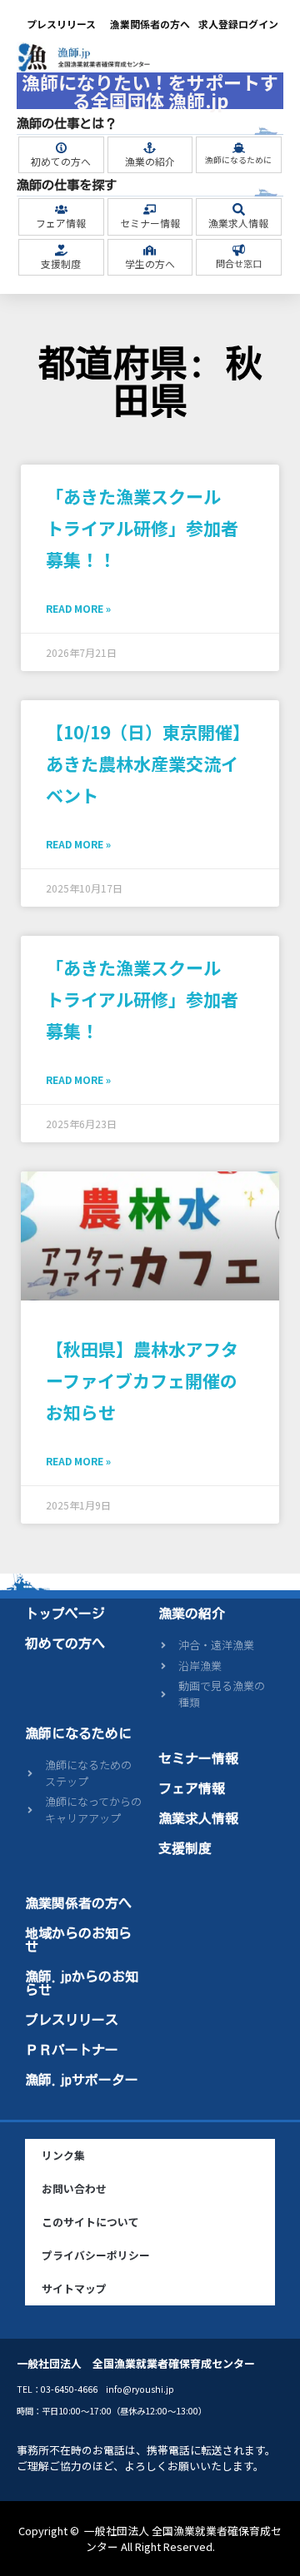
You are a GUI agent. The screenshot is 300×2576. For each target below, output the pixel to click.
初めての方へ (61, 161)
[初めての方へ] (61, 148)
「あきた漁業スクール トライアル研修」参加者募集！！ (142, 528)
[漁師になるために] (239, 148)
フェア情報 (61, 223)
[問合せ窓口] (239, 250)
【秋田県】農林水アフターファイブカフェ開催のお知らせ (142, 1380)
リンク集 (63, 2155)
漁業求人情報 (238, 223)
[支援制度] (61, 250)
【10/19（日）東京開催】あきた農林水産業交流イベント (148, 763)
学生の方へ (150, 264)
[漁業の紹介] (150, 148)
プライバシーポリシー (96, 2255)
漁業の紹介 (150, 161)
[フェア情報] (61, 209)
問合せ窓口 (239, 263)
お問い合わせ (74, 2188)
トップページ (65, 1614)
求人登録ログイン (238, 24)
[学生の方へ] (150, 250)
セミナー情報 (150, 223)
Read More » (78, 608)
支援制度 (61, 264)
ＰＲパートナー (72, 2050)
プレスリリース (61, 24)
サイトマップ (74, 2288)
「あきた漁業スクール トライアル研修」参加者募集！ (142, 999)
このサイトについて (90, 2222)
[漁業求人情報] (239, 209)
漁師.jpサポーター (82, 2080)
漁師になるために (238, 160)
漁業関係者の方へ (150, 24)
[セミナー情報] (150, 209)
